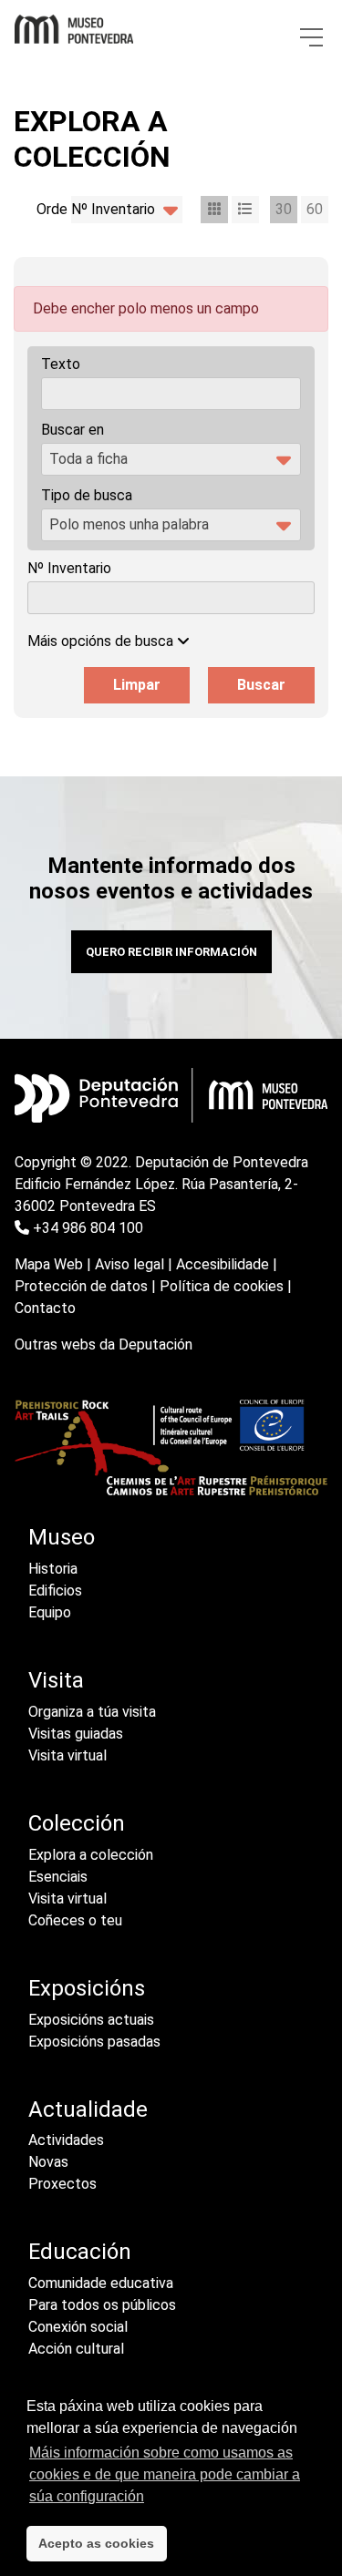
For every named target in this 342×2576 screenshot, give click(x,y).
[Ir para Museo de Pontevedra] (74, 25)
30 (284, 209)
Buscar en (73, 430)
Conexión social (78, 2327)
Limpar (137, 685)
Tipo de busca (87, 495)
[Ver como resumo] (245, 210)
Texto (61, 364)
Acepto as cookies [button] (96, 2543)
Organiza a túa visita (92, 1712)
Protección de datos (81, 1286)
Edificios (55, 1591)
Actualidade (88, 2109)
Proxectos (62, 2184)
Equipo (50, 1612)
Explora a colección (91, 1855)
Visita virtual (67, 1755)
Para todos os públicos (102, 2305)
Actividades (66, 2140)
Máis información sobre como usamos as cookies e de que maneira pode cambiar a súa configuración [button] (165, 2474)
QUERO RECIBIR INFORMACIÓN (171, 952)
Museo (62, 1537)
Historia (53, 1569)
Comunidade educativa (101, 2283)
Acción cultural (76, 2349)
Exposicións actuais (91, 2020)
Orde (52, 209)
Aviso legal (130, 1264)
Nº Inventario (69, 568)
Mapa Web (49, 1264)
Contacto (45, 1308)
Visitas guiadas (76, 1734)
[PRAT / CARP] (171, 1447)
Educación (80, 2252)
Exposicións (87, 1988)
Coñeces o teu (75, 1920)
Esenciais (58, 1877)
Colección (77, 1823)
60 (315, 209)
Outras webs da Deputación (104, 1344)
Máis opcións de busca (102, 641)
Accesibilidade (223, 1264)
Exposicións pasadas (94, 2042)
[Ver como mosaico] (214, 210)
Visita (56, 1680)
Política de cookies (222, 1286)
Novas (48, 2162)
